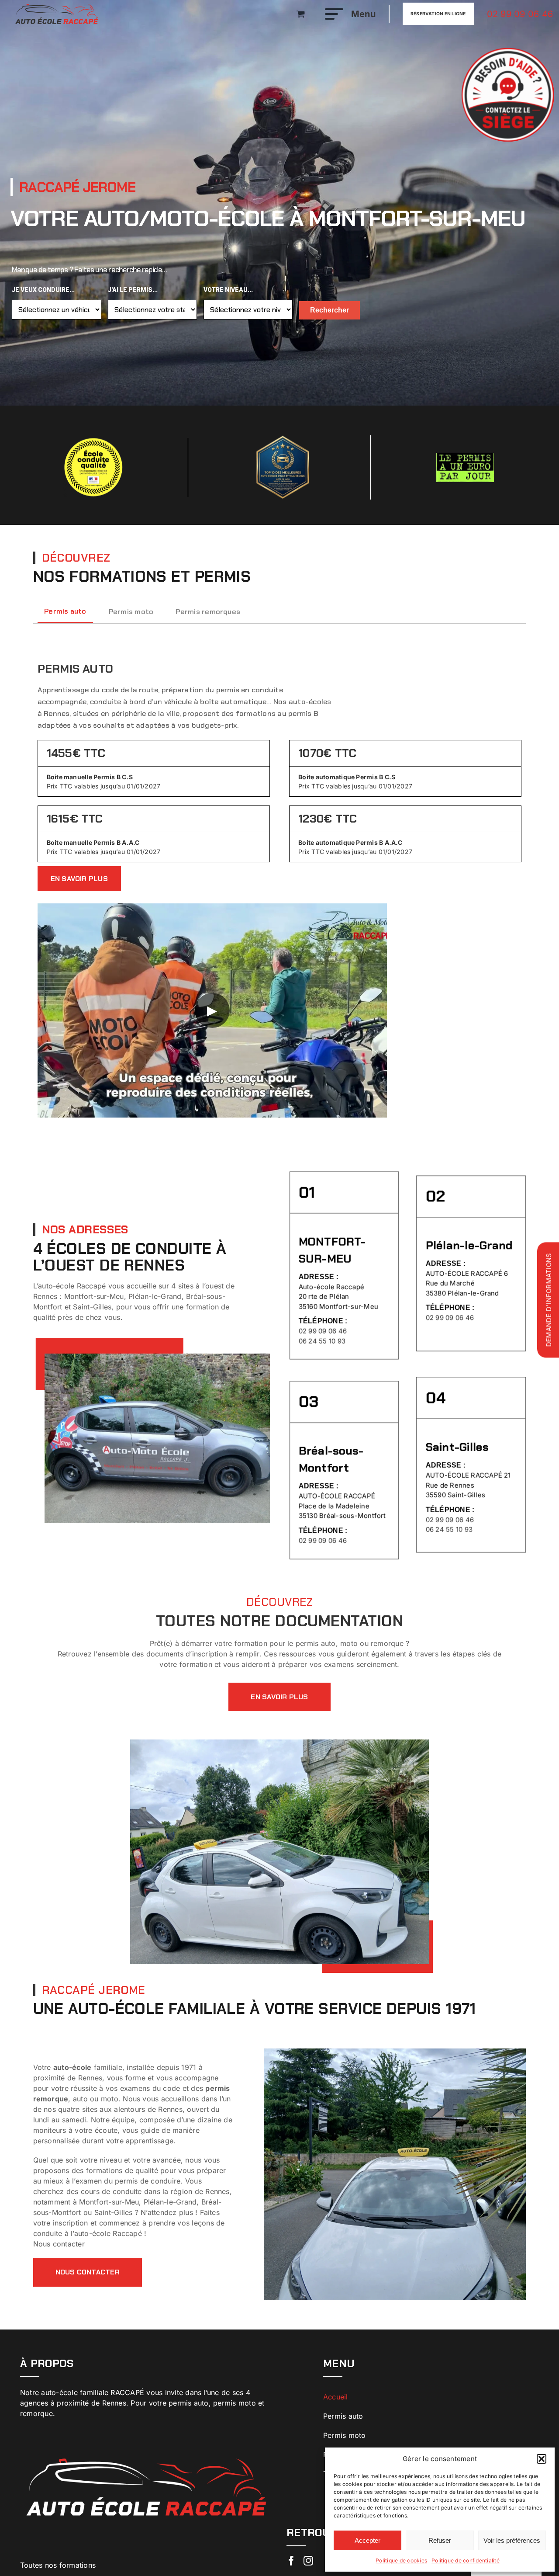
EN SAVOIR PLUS (79, 879)
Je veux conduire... (43, 290)
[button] (542, 2459)
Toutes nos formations (58, 2565)
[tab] (66, 611)
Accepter (367, 2540)
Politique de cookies (401, 2560)
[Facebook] (291, 2561)
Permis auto (343, 2416)
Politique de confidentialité (466, 2560)
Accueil (336, 2397)
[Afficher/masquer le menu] (331, 14)
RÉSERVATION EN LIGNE (438, 14)
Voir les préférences (512, 2540)
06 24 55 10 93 (322, 1342)
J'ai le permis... (133, 290)
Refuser (440, 2540)
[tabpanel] (280, 884)
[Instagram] (308, 2561)
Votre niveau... (228, 290)
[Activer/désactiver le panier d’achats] (301, 14)
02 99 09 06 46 (520, 14)
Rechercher (330, 310)
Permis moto (345, 2435)
